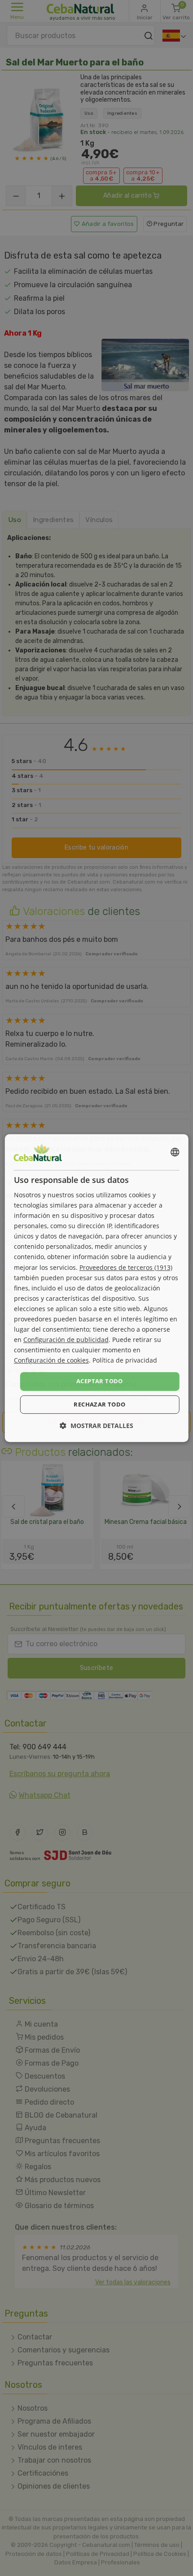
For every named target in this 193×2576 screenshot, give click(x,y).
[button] (96, 1426)
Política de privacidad (125, 1361)
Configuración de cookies (51, 1361)
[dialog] (97, 1288)
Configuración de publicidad (66, 1340)
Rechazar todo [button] (99, 1404)
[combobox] (175, 1152)
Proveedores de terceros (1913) (126, 1267)
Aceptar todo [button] (100, 1381)
